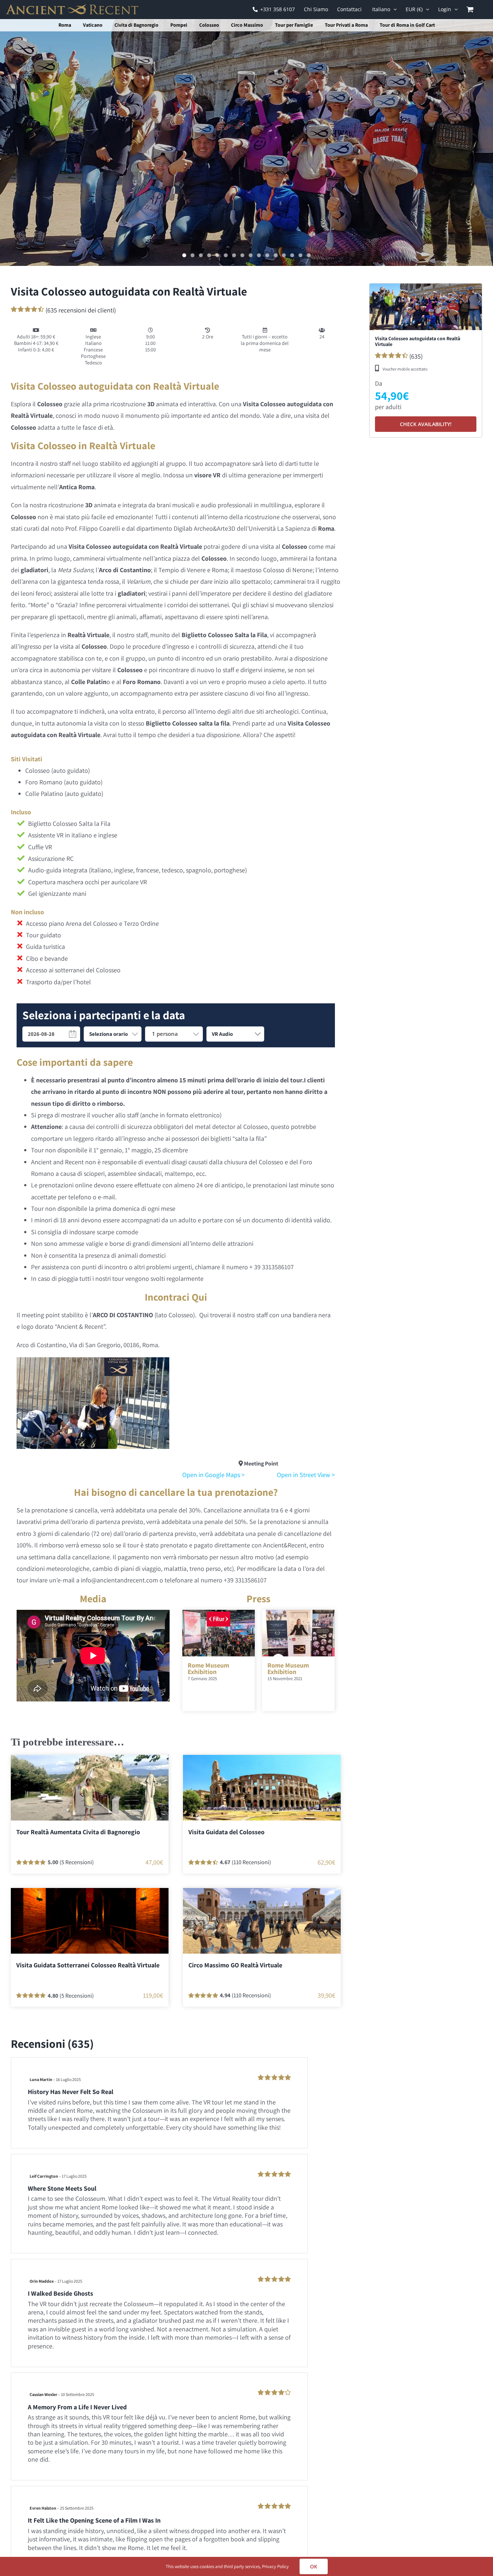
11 (267, 255)
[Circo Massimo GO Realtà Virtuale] (262, 1921)
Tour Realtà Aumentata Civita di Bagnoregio (78, 1832)
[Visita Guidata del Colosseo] (262, 1788)
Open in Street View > (306, 1475)
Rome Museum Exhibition (208, 1668)
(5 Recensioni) (77, 1862)
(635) (399, 356)
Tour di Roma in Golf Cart (407, 25)
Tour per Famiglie (294, 25)
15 (300, 255)
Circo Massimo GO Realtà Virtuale (235, 1965)
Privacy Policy (275, 2566)
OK (314, 2566)
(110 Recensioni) (251, 1862)
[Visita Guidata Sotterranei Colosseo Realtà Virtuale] (90, 1921)
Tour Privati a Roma (346, 25)
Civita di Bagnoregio (136, 25)
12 (276, 255)
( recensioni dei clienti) (81, 310)
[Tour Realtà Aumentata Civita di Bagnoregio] (90, 1788)
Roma (65, 25)
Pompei (179, 25)
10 (259, 255)
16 (309, 255)
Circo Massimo (247, 25)
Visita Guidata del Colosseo (226, 1832)
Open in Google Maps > (213, 1475)
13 (284, 255)
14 (292, 255)
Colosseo (209, 25)
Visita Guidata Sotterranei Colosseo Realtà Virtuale (88, 1965)
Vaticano (93, 25)
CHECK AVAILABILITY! (426, 424)
